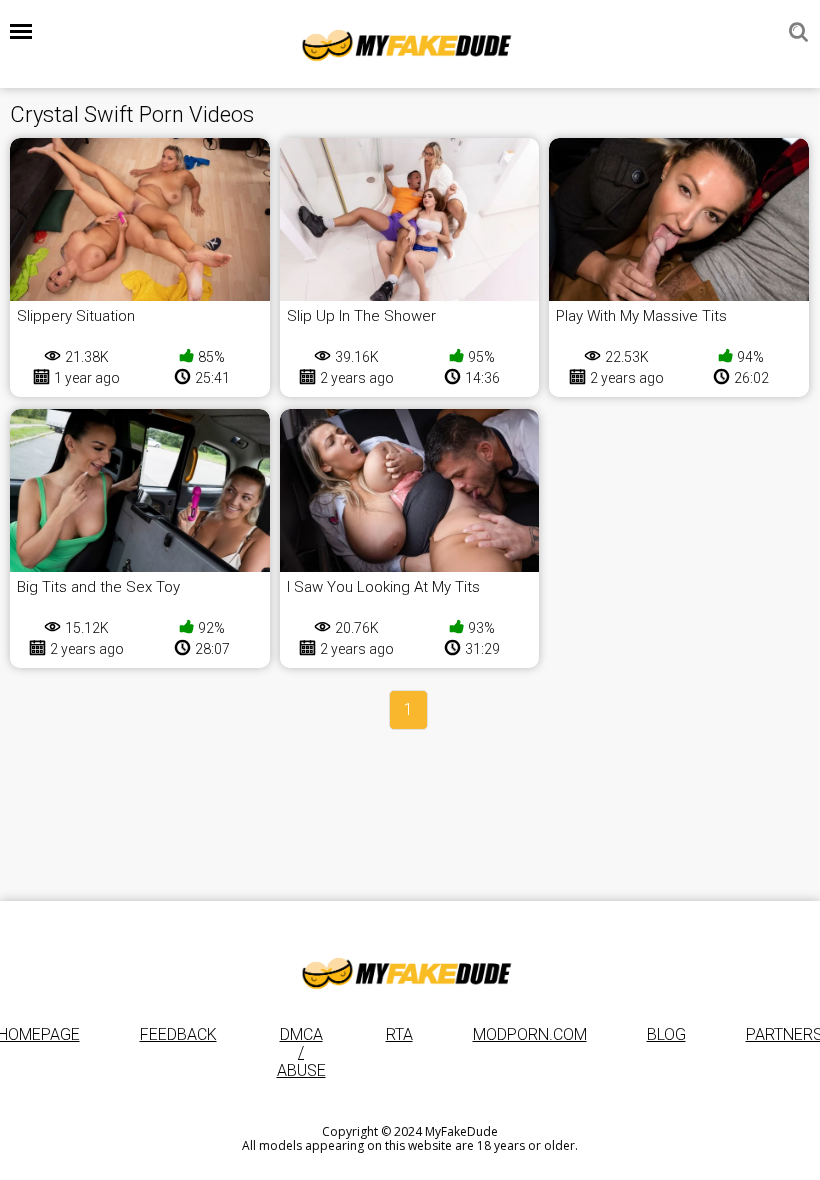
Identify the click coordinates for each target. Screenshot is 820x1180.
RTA (399, 1034)
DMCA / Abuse (301, 1052)
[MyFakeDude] (410, 44)
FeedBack (178, 1034)
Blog (666, 1034)
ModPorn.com (530, 1034)
